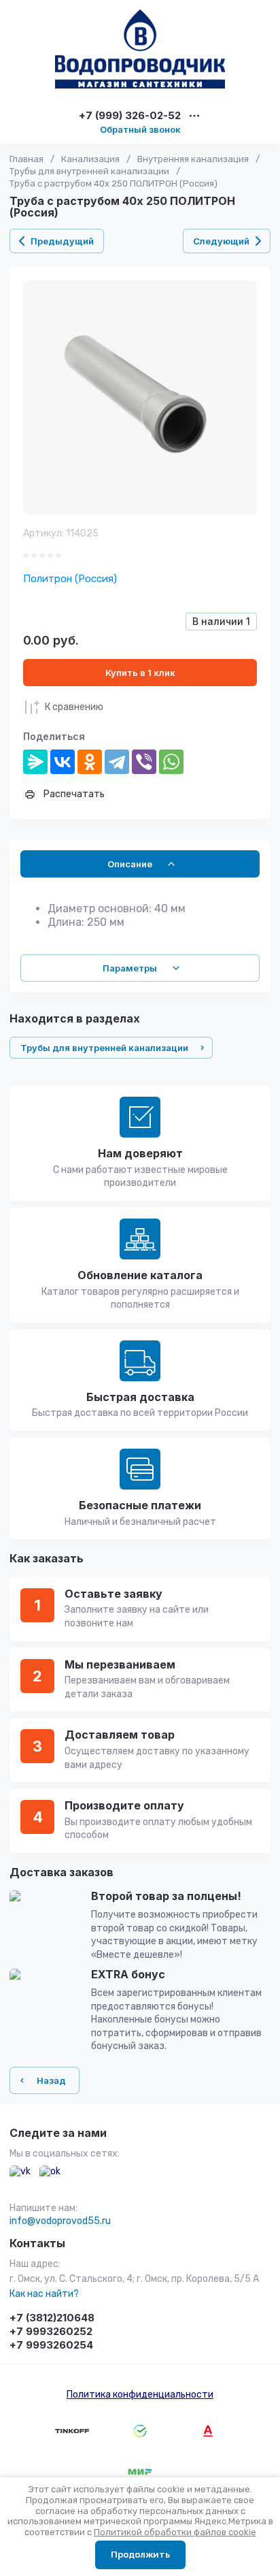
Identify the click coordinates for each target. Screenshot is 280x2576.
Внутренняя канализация (193, 159)
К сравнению (74, 707)
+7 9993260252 (51, 2331)
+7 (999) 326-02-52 (130, 116)
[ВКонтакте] (63, 762)
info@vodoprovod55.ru (60, 2221)
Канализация (90, 159)
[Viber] (144, 762)
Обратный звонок (140, 129)
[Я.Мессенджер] (35, 762)
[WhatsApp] (171, 762)
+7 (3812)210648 (52, 2318)
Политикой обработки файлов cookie (175, 2532)
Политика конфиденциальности (140, 2395)
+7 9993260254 (51, 2345)
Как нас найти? (44, 2294)
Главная (27, 159)
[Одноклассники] (90, 762)
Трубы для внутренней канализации (89, 171)
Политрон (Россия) (70, 579)
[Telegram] (117, 762)
